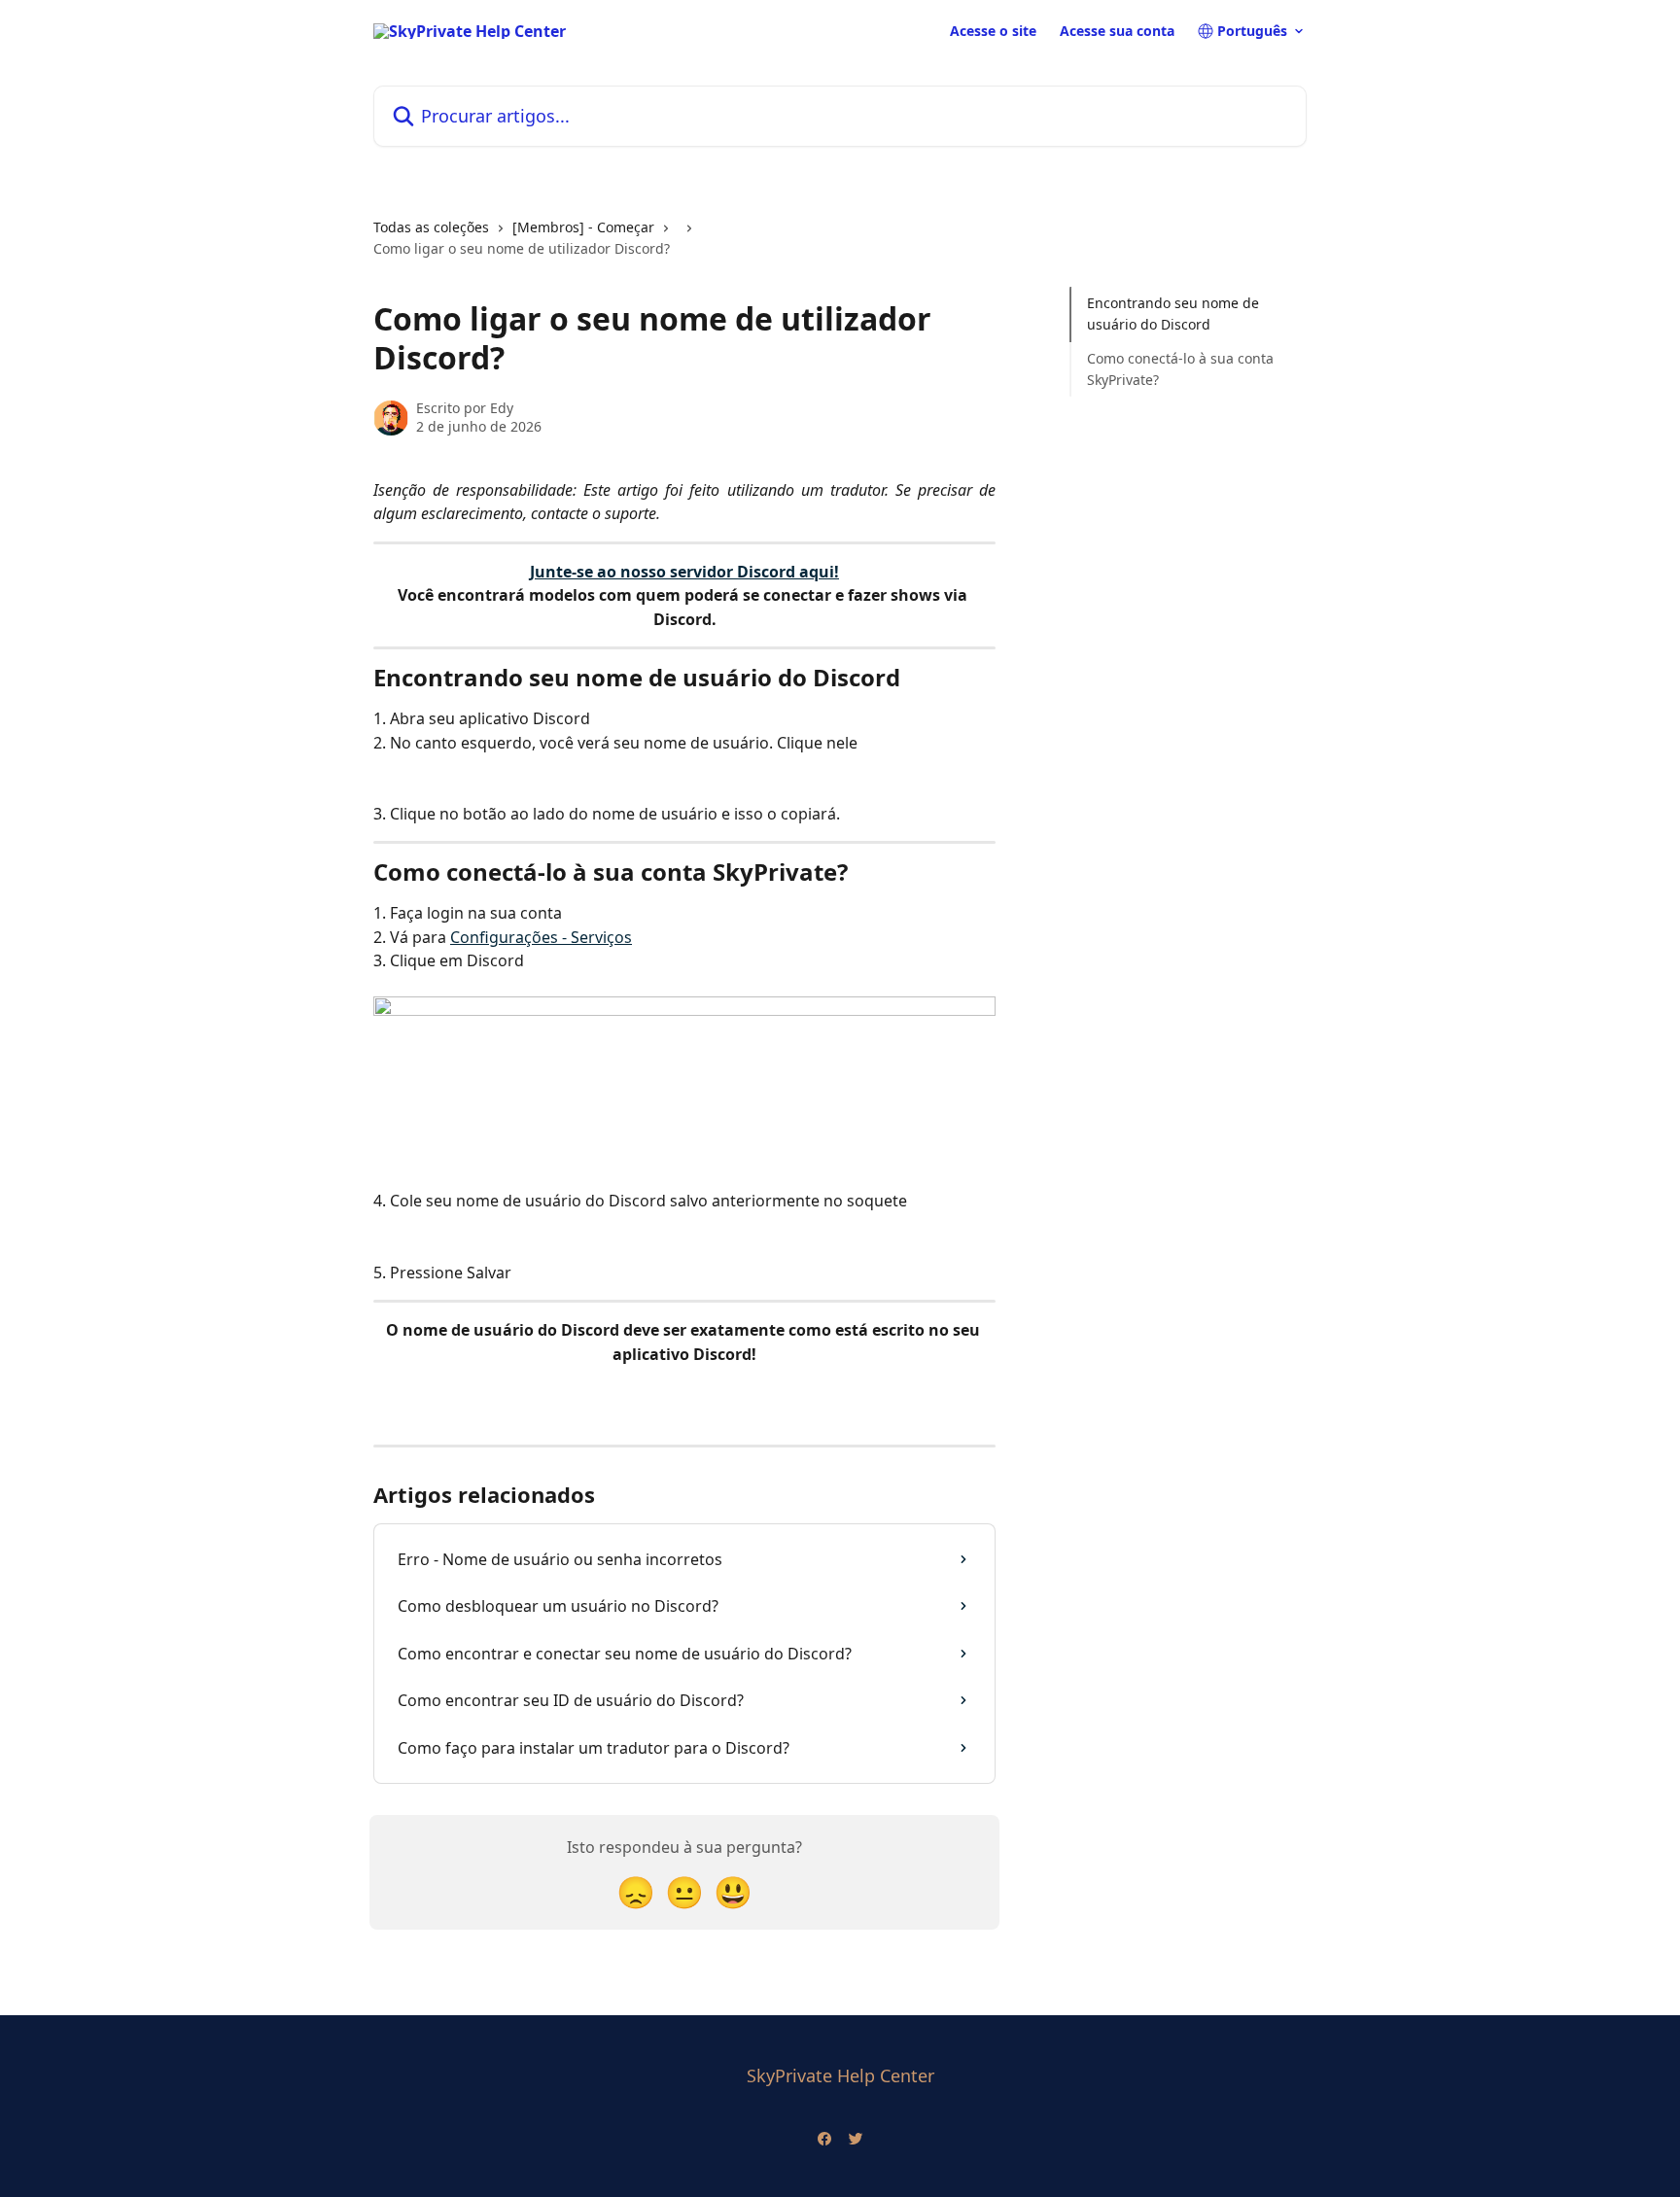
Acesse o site (993, 31)
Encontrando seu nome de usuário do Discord (1173, 314)
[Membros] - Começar (583, 227)
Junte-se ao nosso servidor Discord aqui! (684, 572)
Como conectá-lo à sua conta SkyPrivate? (1180, 369)
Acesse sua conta (1117, 31)
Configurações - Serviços (541, 937)
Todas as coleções (431, 227)
